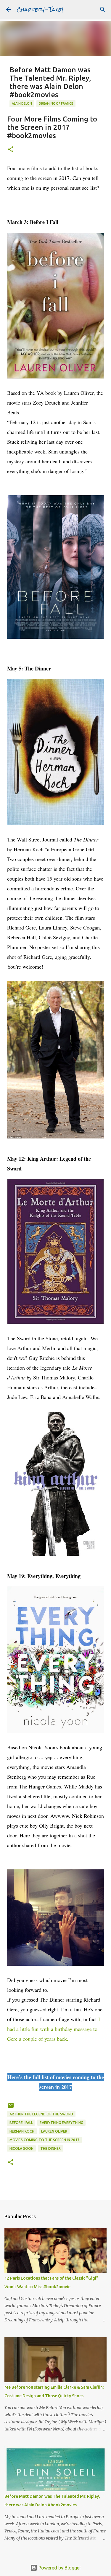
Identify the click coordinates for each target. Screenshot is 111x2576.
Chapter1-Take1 (40, 9)
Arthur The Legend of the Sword (41, 2114)
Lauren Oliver (54, 2131)
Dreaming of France (56, 103)
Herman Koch (22, 2131)
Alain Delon (22, 103)
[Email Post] (11, 2108)
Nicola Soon (21, 2148)
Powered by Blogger (59, 2568)
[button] (11, 150)
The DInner (50, 2148)
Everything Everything (61, 2123)
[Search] (103, 9)
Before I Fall (21, 2123)
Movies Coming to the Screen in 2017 (44, 2140)
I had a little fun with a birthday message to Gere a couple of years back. (54, 2029)
